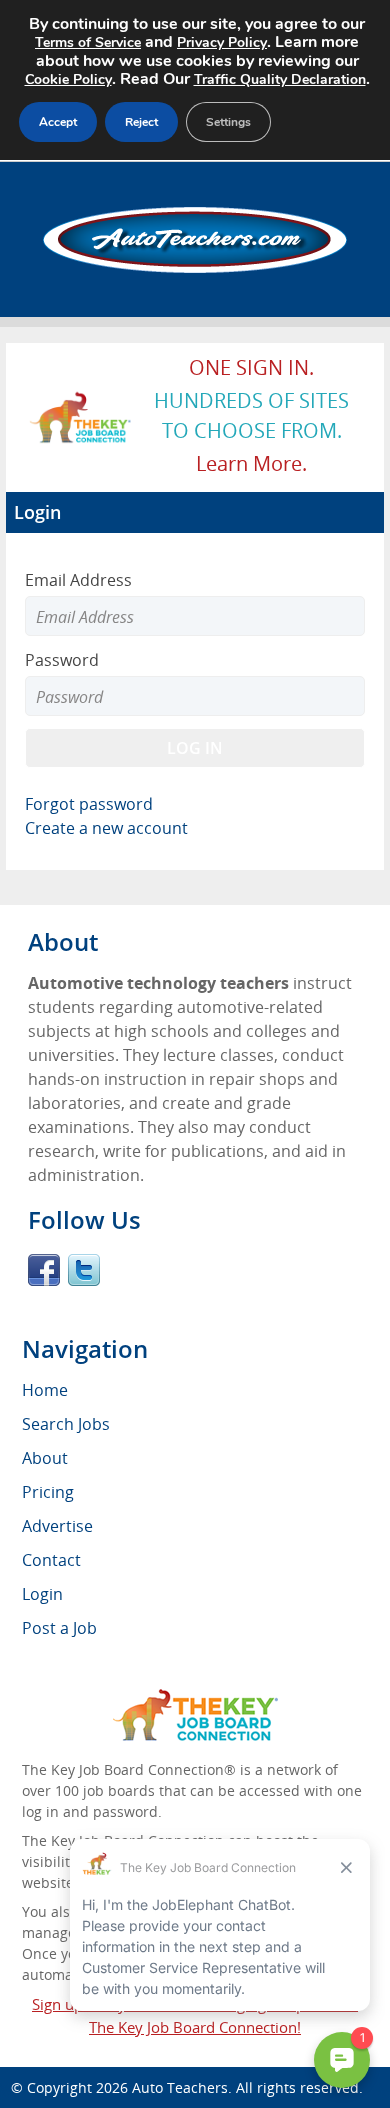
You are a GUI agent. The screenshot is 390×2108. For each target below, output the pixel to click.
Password (62, 660)
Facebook (44, 1270)
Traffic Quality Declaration (280, 79)
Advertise (57, 1526)
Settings (228, 122)
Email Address (78, 580)
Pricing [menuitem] (48, 1492)
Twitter (84, 1270)
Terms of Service (88, 42)
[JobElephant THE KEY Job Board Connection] (81, 401)
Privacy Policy (222, 42)
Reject (141, 122)
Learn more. (251, 463)
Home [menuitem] (45, 1390)
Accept (58, 122)
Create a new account (106, 828)
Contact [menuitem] (51, 1560)
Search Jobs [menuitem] (66, 1424)
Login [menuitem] (42, 1594)
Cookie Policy (68, 79)
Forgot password (89, 804)
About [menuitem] (45, 1458)
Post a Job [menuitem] (59, 1628)
